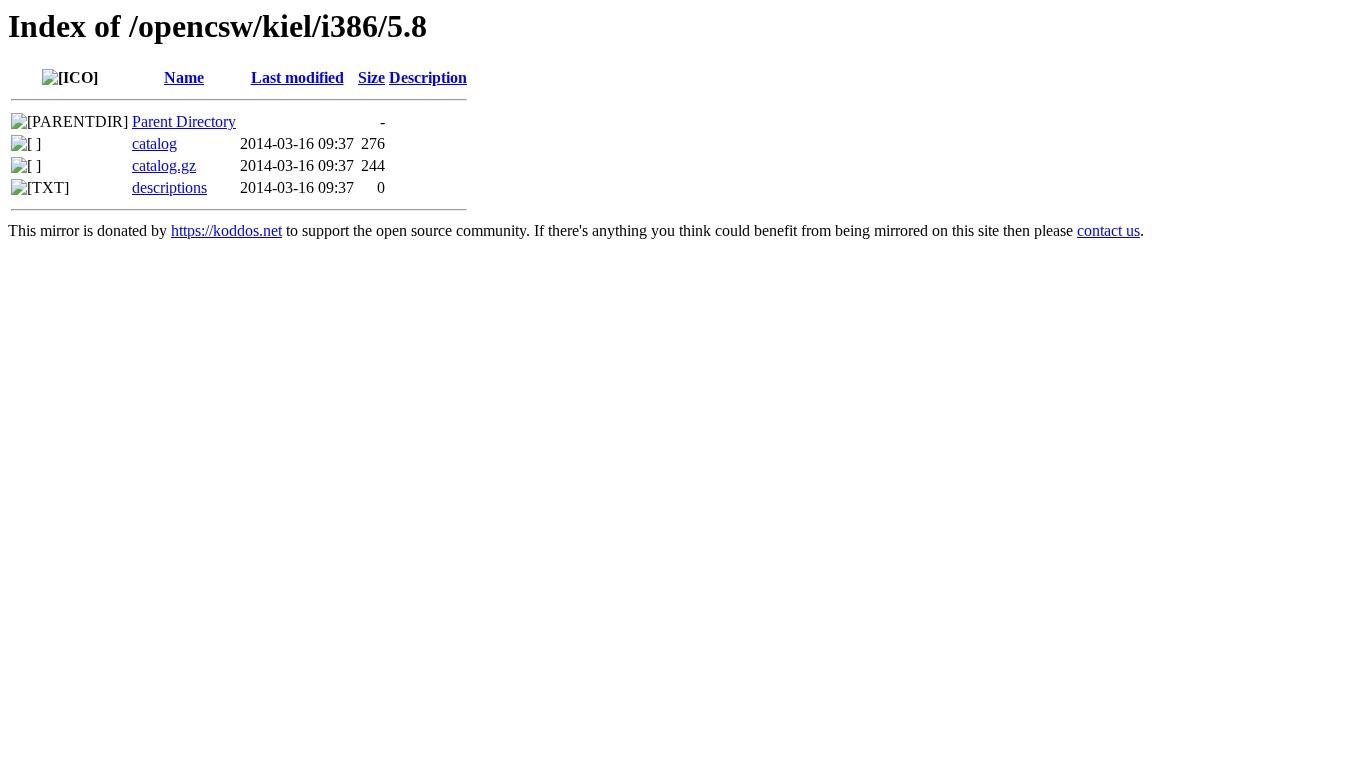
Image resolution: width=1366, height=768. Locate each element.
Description (428, 77)
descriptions (169, 187)
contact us (1108, 230)
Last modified (297, 77)
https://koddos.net (226, 230)
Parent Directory (184, 121)
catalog (154, 143)
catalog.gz (164, 165)
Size (371, 77)
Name (184, 77)
